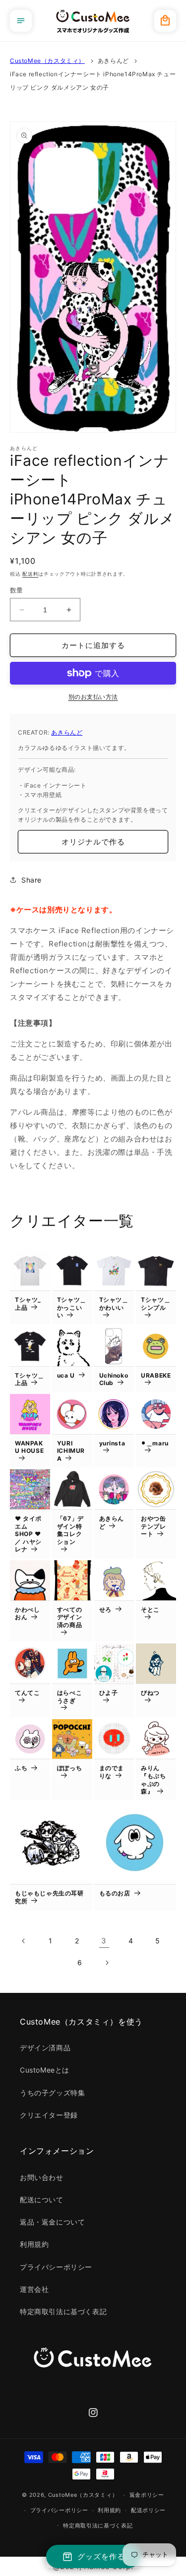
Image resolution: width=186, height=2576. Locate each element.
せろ (105, 1610)
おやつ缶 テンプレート (153, 1526)
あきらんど (113, 61)
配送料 (30, 574)
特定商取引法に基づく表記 (63, 2311)
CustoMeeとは (45, 2070)
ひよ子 (109, 1693)
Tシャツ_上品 (28, 1304)
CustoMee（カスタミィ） (47, 61)
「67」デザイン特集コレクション (70, 1530)
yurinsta (112, 1443)
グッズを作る (101, 2556)
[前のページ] (24, 1941)
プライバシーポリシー (56, 2267)
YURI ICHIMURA (71, 1451)
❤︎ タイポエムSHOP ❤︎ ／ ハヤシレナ (28, 1534)
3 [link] (104, 1941)
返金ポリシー (147, 2495)
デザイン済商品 (45, 2048)
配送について (42, 2200)
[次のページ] (107, 1963)
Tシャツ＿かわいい (114, 1304)
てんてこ (27, 1693)
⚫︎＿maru (155, 1443)
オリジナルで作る (93, 842)
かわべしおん (27, 1613)
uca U (66, 1375)
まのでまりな (112, 1772)
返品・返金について (52, 2222)
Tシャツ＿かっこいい (72, 1307)
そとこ (150, 1610)
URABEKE (156, 1375)
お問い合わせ (42, 2177)
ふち (21, 1768)
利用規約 (34, 2244)
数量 (17, 590)
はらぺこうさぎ (69, 1697)
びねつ (150, 1693)
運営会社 (34, 2289)
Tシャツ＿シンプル (155, 1304)
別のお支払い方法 (93, 697)
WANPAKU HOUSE (29, 1447)
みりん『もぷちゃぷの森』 (153, 1780)
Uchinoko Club (114, 1379)
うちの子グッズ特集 (52, 2093)
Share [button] (31, 880)
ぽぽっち (69, 1768)
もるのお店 (115, 1893)
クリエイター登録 (49, 2115)
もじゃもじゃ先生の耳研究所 (49, 1897)
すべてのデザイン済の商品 (69, 1617)
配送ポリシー (148, 2510)
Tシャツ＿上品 (30, 1379)
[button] (21, 21)
